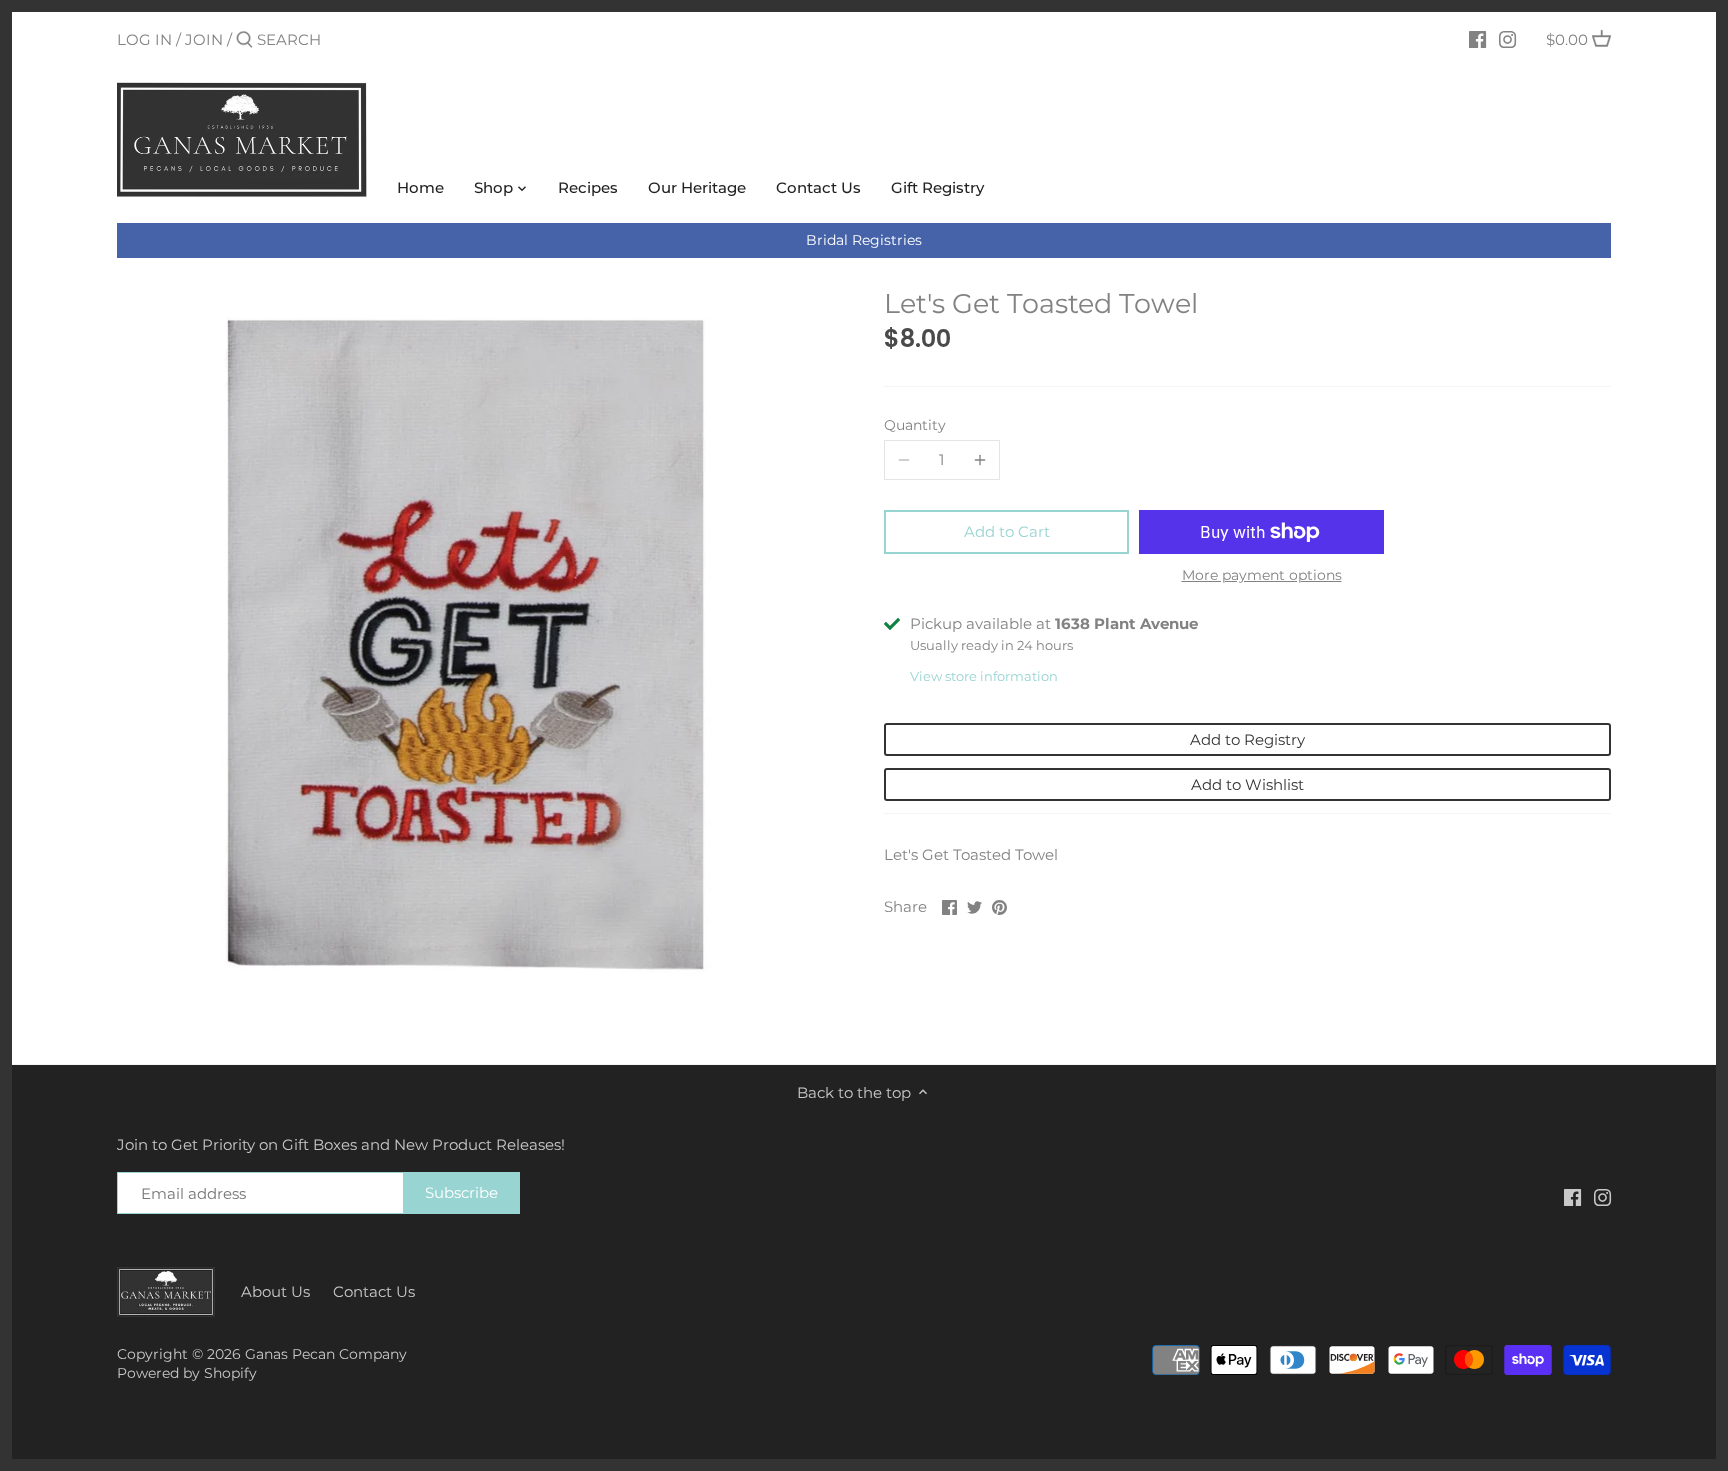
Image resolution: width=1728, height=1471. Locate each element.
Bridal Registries (864, 240)
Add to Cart (1007, 531)
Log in (144, 39)
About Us (275, 1291)
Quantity (915, 425)
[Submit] (244, 40)
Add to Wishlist (1247, 784)
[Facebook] (1477, 39)
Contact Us (374, 1291)
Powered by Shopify (187, 1373)
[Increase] (980, 460)
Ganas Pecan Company (326, 1354)
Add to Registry (1247, 739)
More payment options (1262, 575)
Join (204, 39)
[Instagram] (1507, 39)
